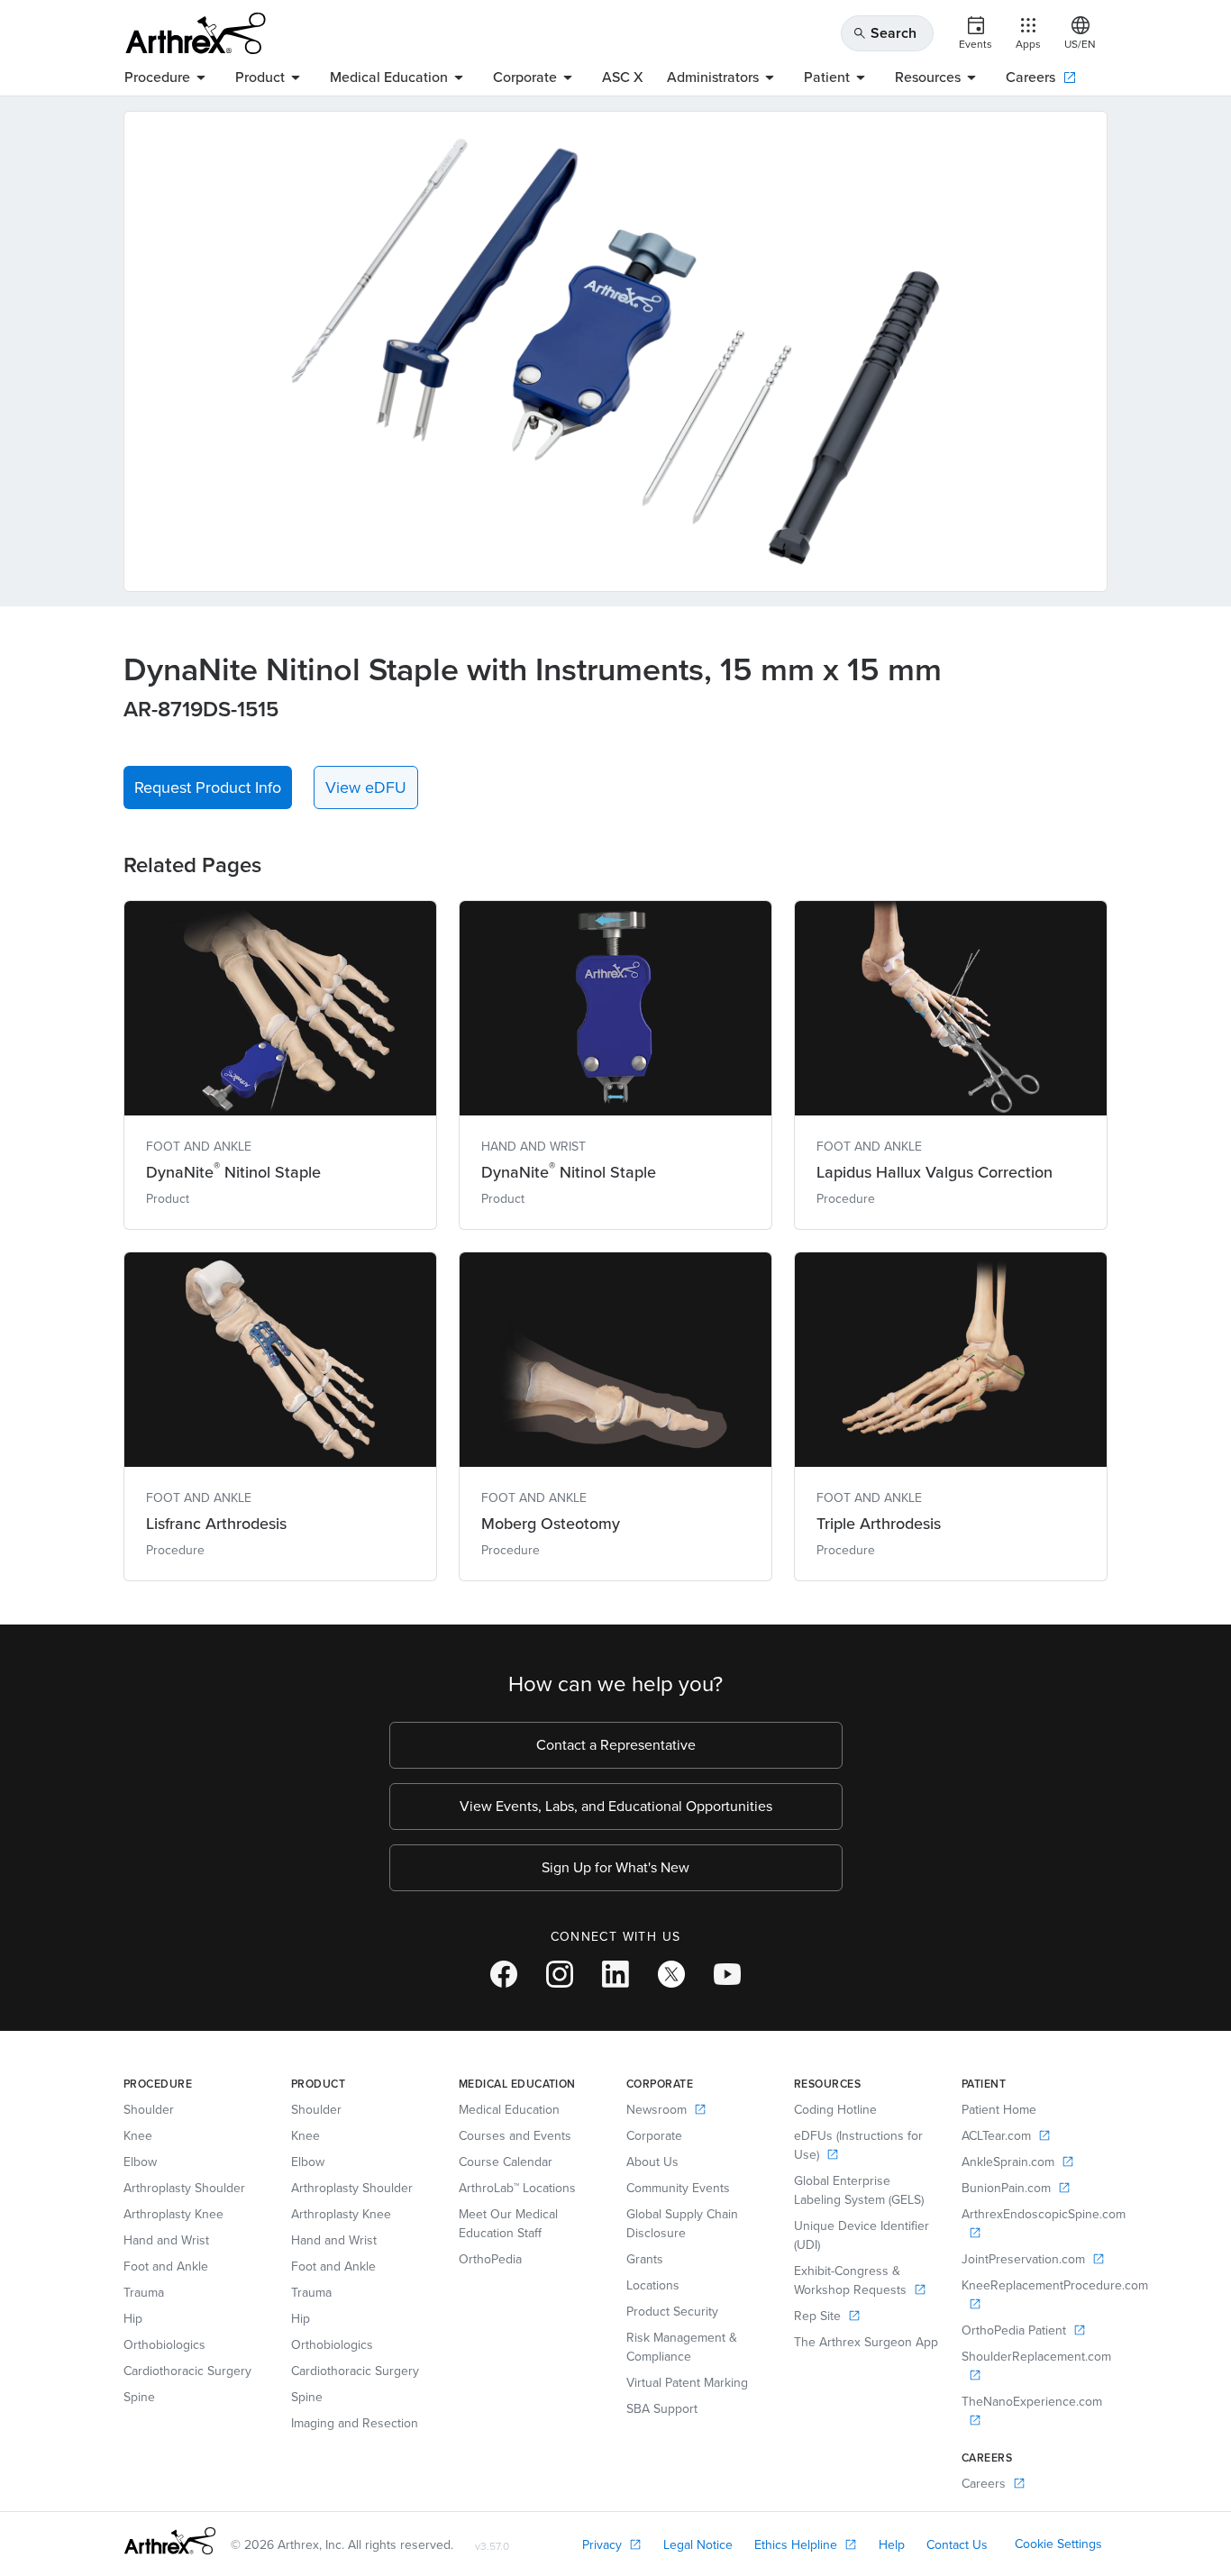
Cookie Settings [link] (1058, 2544)
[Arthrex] (196, 33)
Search (884, 33)
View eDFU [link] (366, 787)
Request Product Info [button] (208, 787)
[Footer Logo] (170, 2541)
